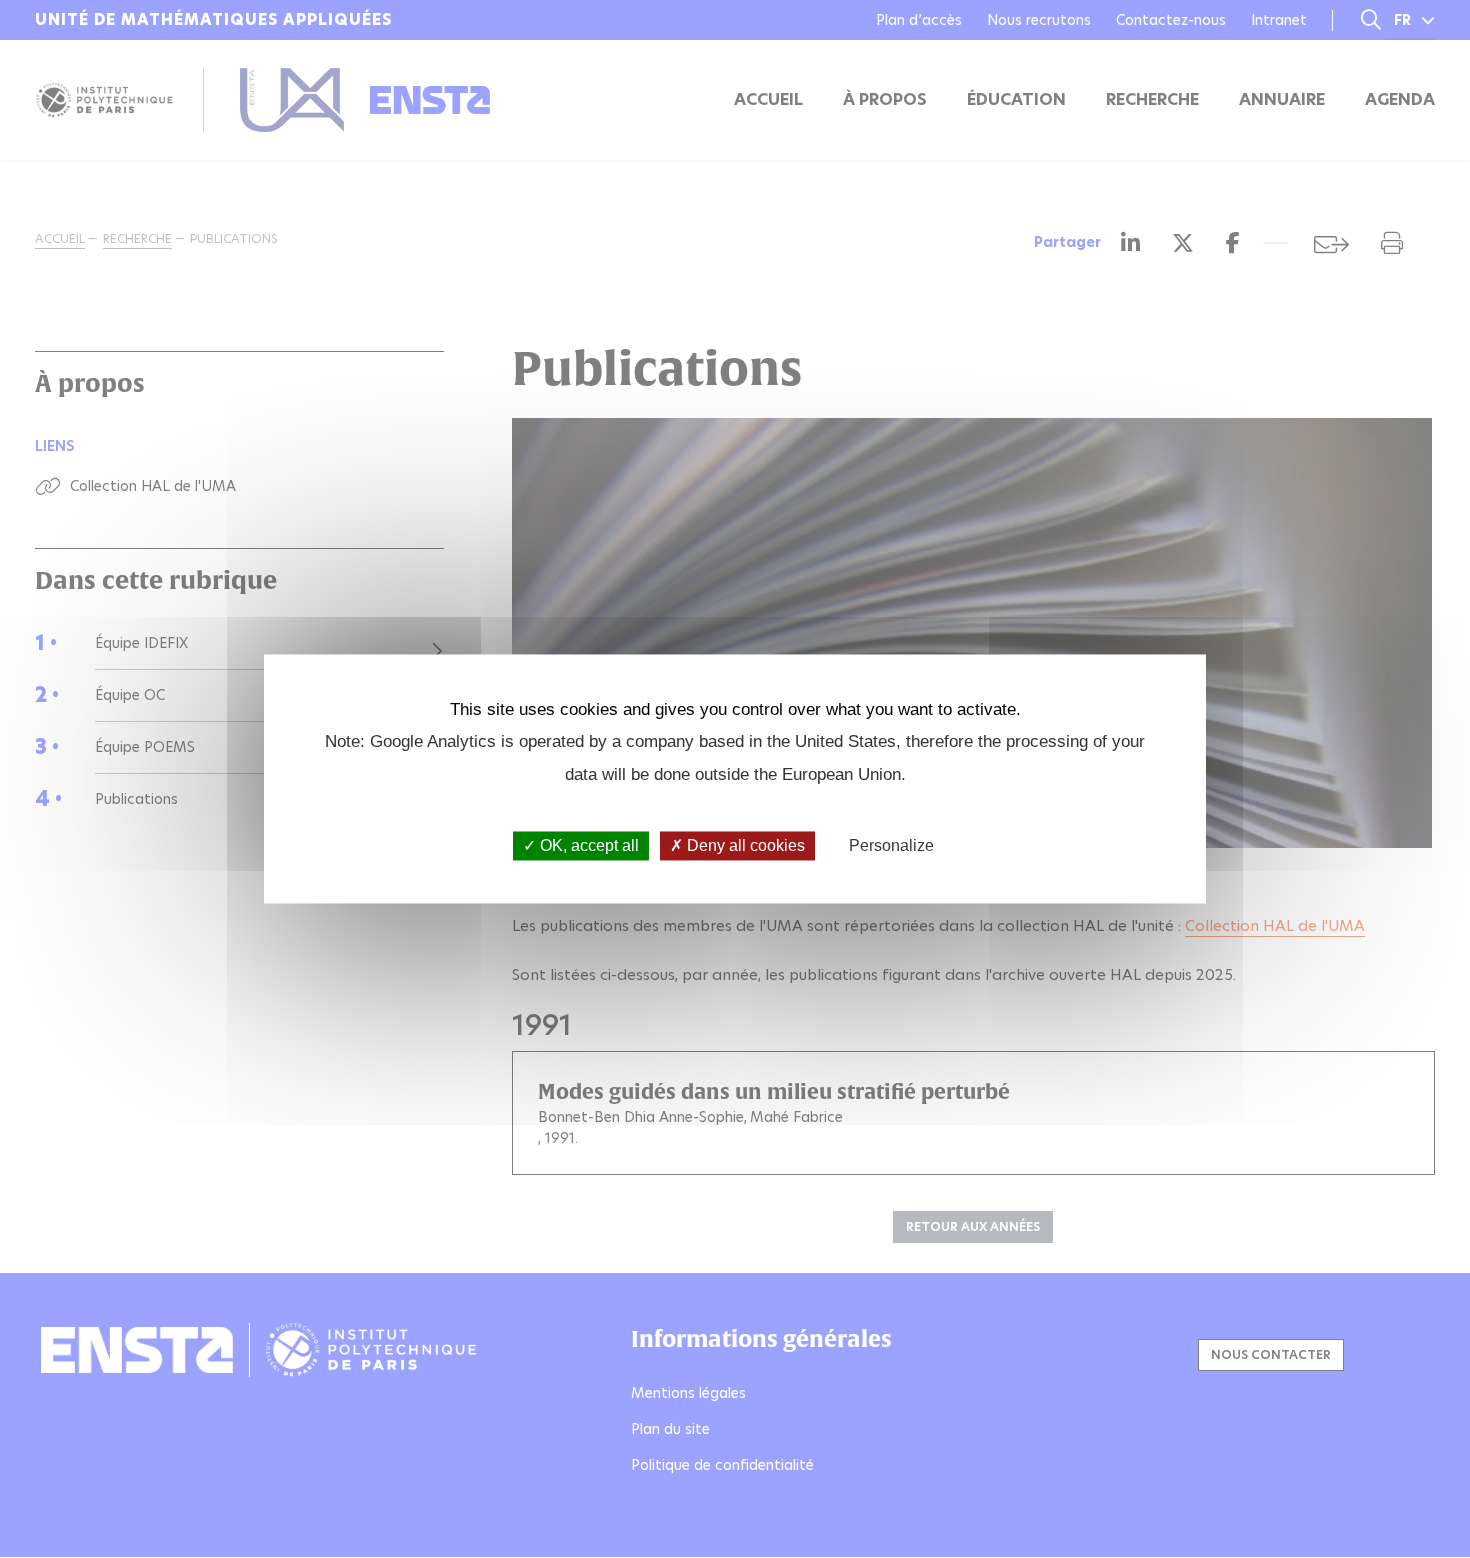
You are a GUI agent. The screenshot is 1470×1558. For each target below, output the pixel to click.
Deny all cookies (744, 845)
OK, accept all (587, 845)
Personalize (891, 845)
